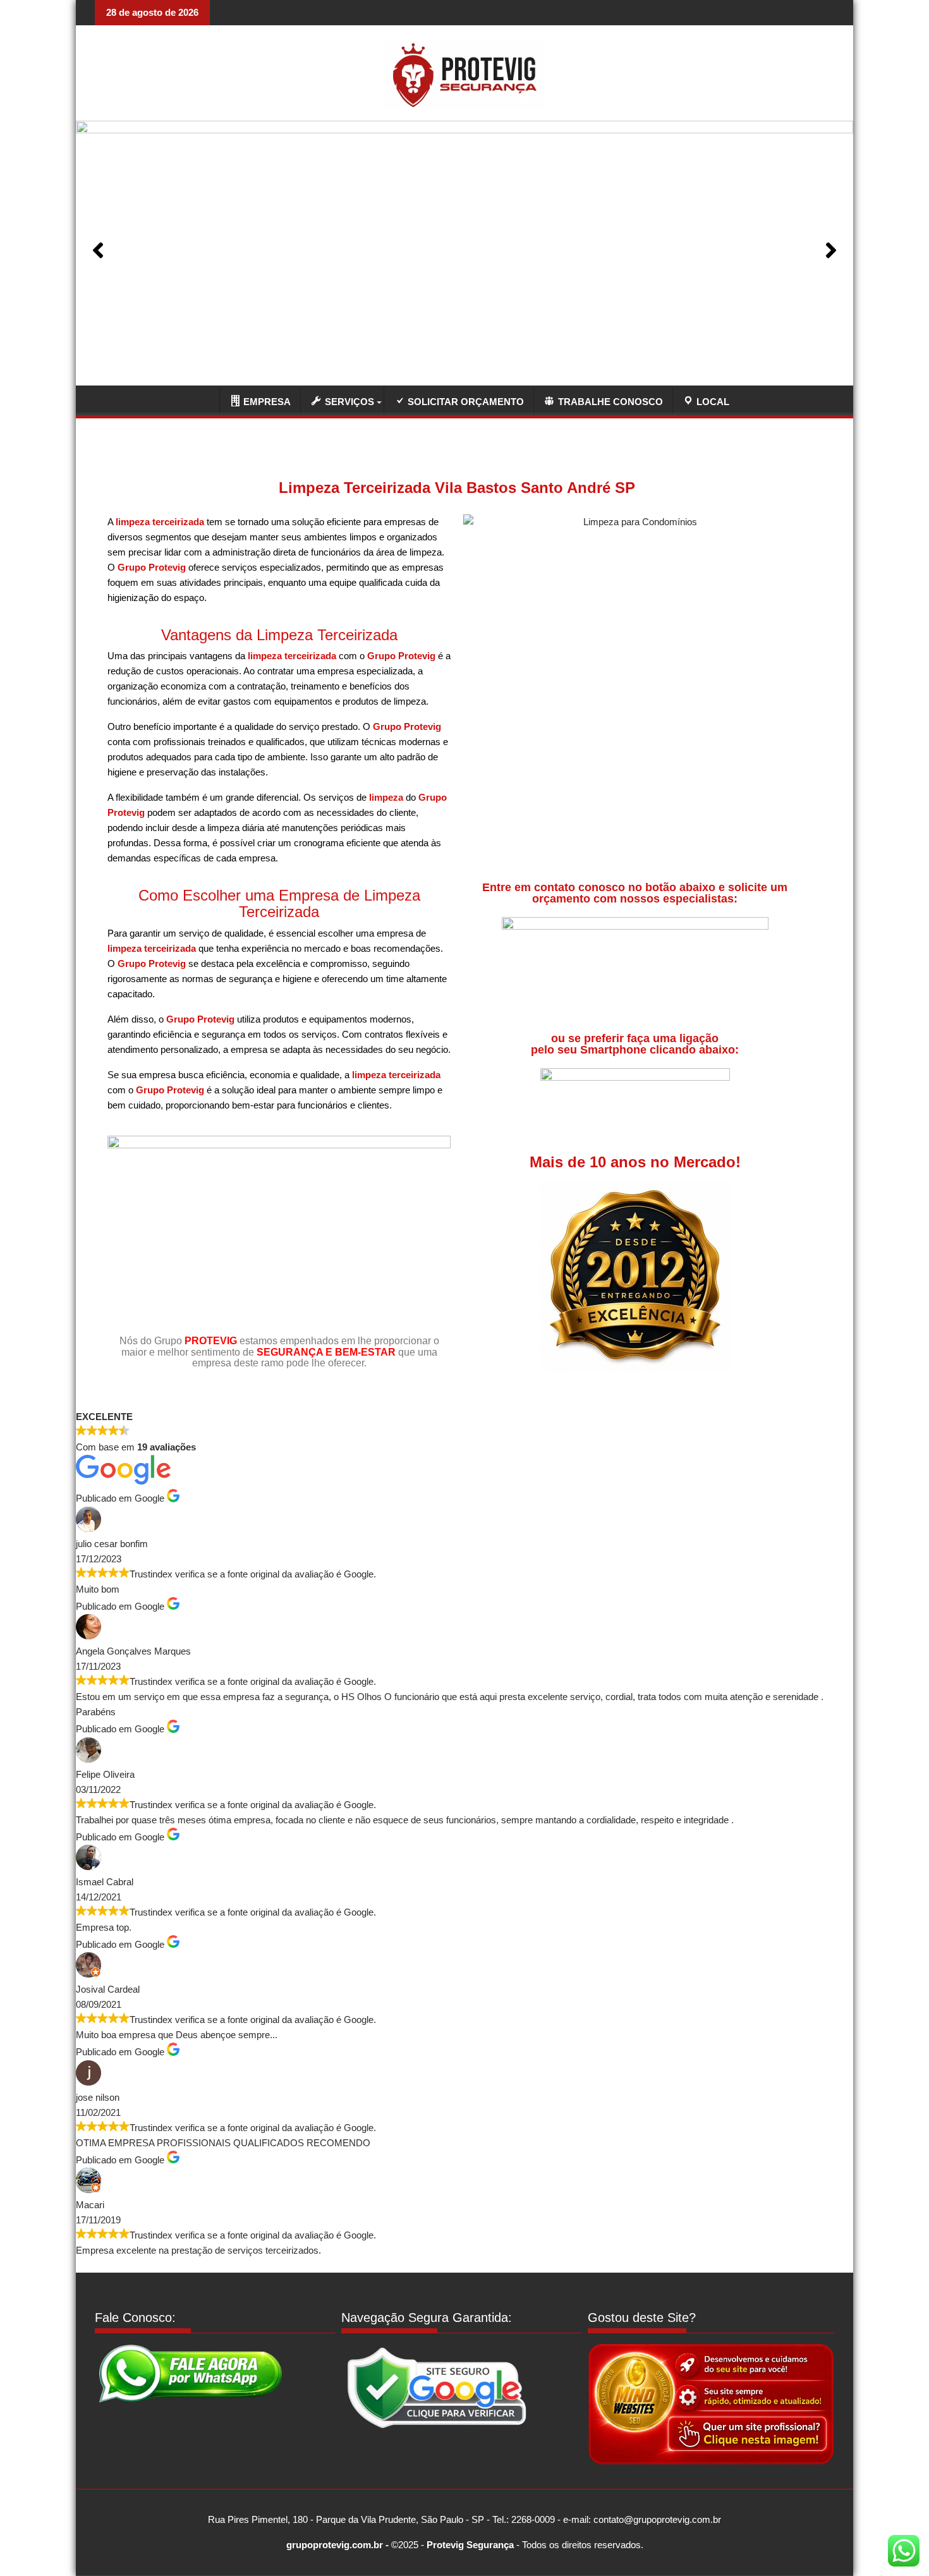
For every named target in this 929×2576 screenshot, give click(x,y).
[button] (98, 250)
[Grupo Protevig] (203, 398)
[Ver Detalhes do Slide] (464, 250)
